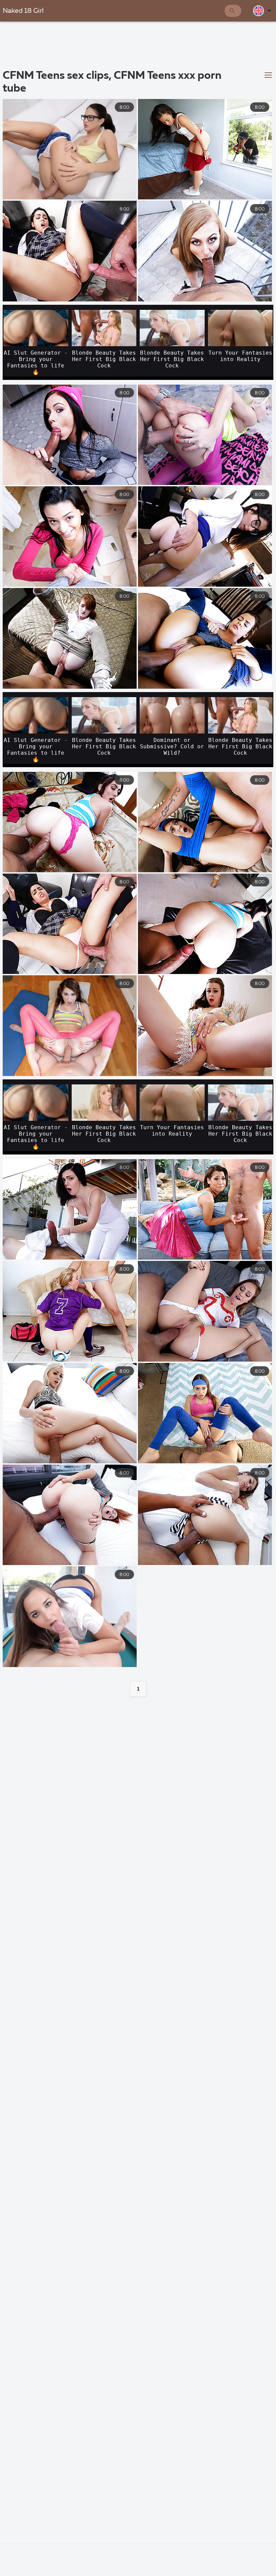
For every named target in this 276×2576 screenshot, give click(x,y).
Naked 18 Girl (23, 11)
